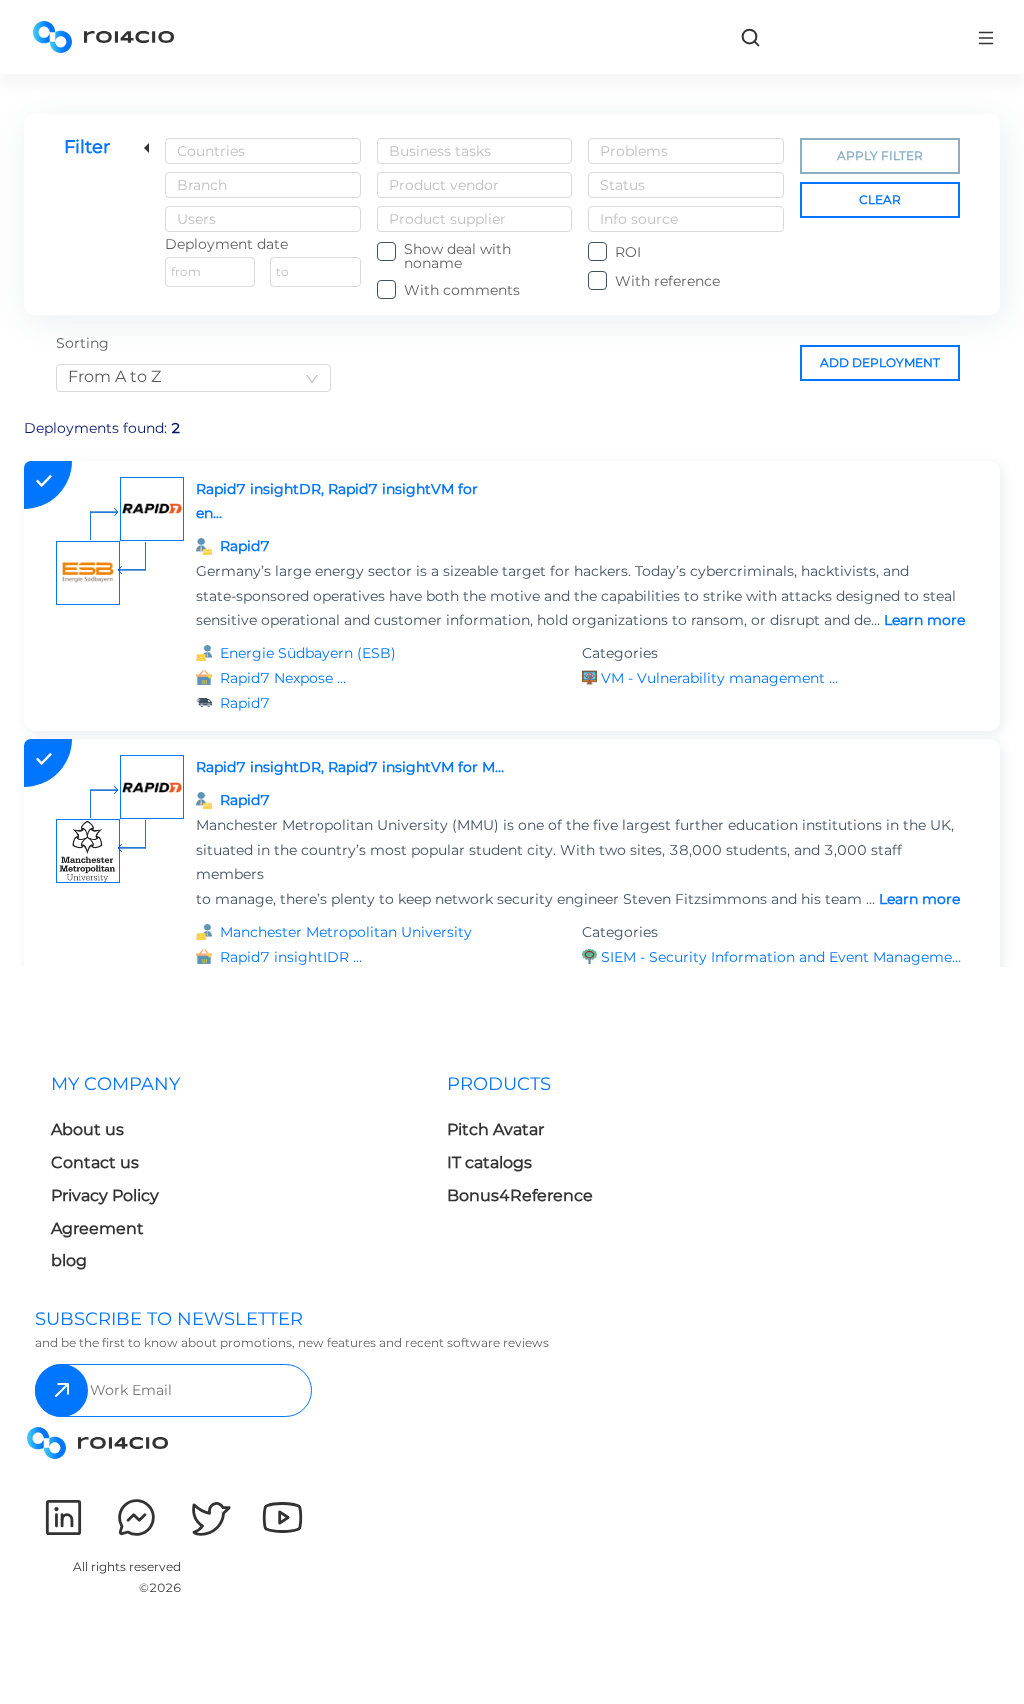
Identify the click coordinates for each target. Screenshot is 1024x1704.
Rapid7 (245, 546)
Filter (87, 147)
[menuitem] (233, 1178)
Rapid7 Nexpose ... (283, 678)
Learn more (924, 620)
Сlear (880, 199)
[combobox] (263, 151)
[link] (750, 37)
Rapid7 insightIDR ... (291, 957)
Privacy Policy (105, 1195)
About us (87, 1129)
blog (69, 1260)
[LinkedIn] (63, 1517)
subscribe (61, 1390)
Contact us (95, 1162)
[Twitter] (209, 1517)
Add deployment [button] (880, 362)
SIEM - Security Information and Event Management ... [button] (784, 957)
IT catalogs (489, 1162)
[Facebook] (136, 1517)
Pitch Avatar (495, 1129)
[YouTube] (282, 1517)
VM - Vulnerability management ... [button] (719, 678)
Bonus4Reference (520, 1195)
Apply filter (880, 155)
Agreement (97, 1228)
